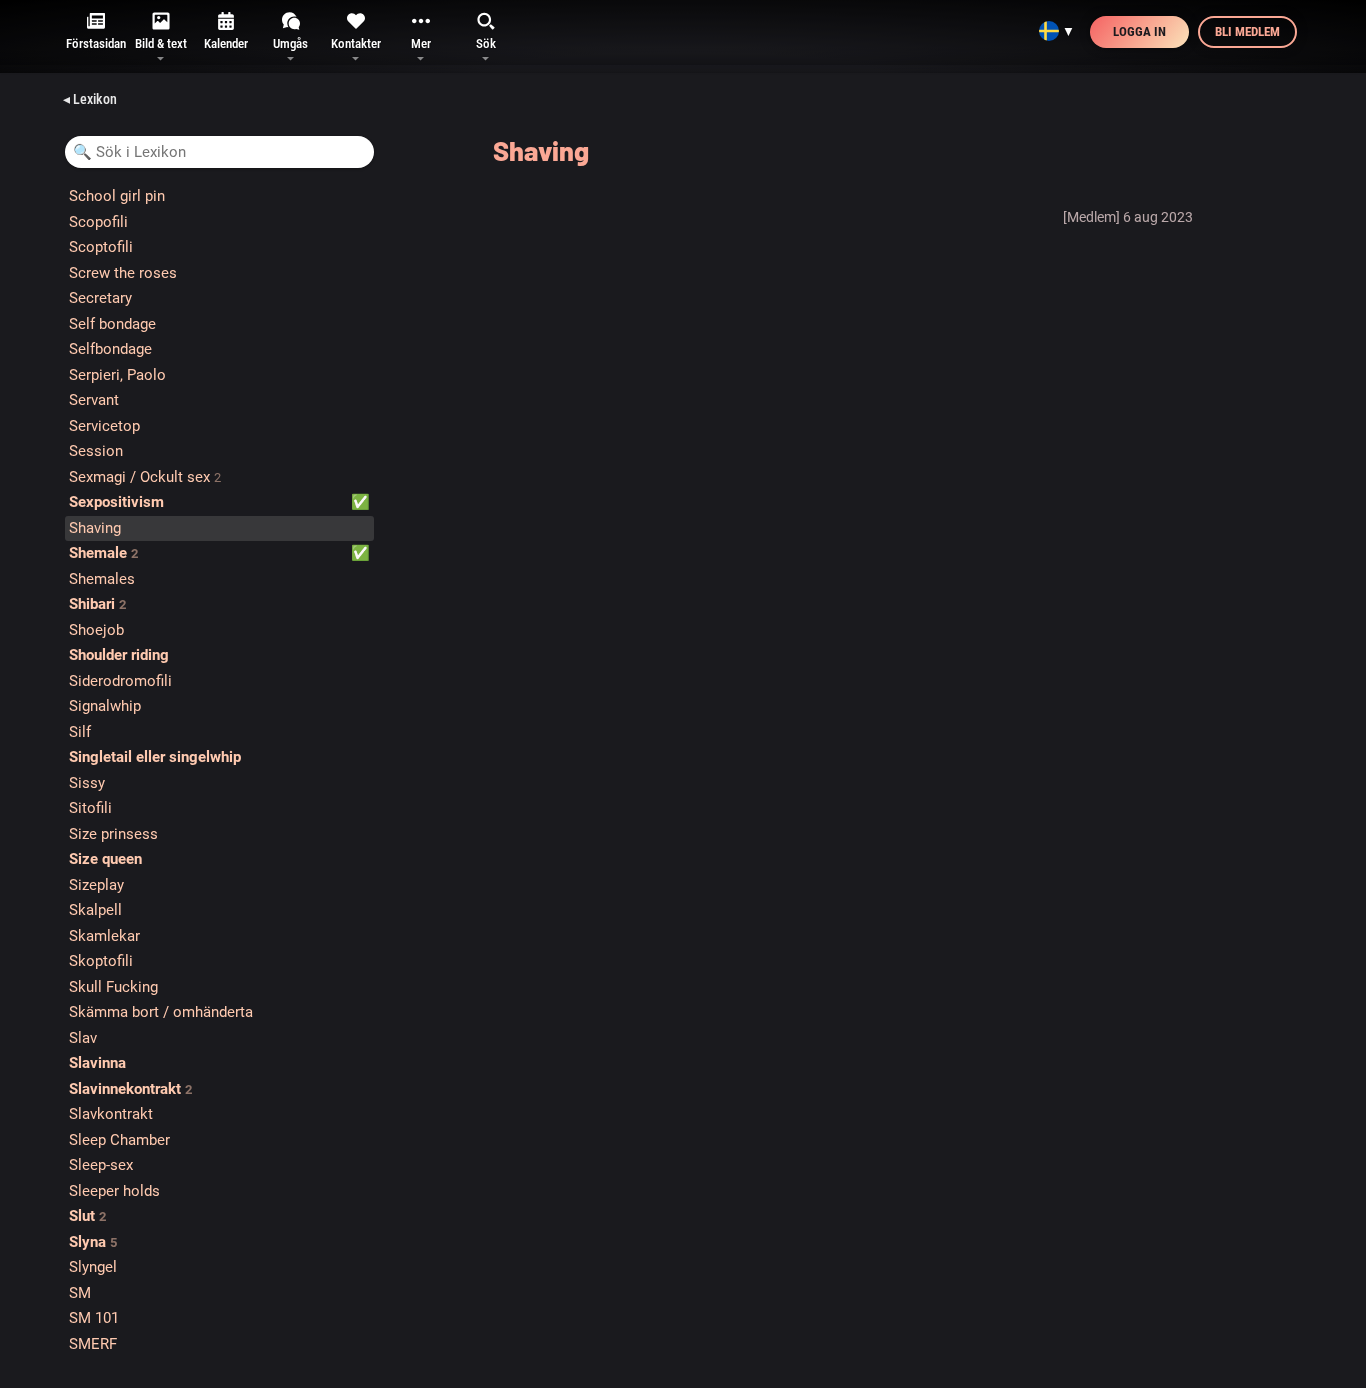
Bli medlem (1247, 31)
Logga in (1139, 31)
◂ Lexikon (90, 99)
